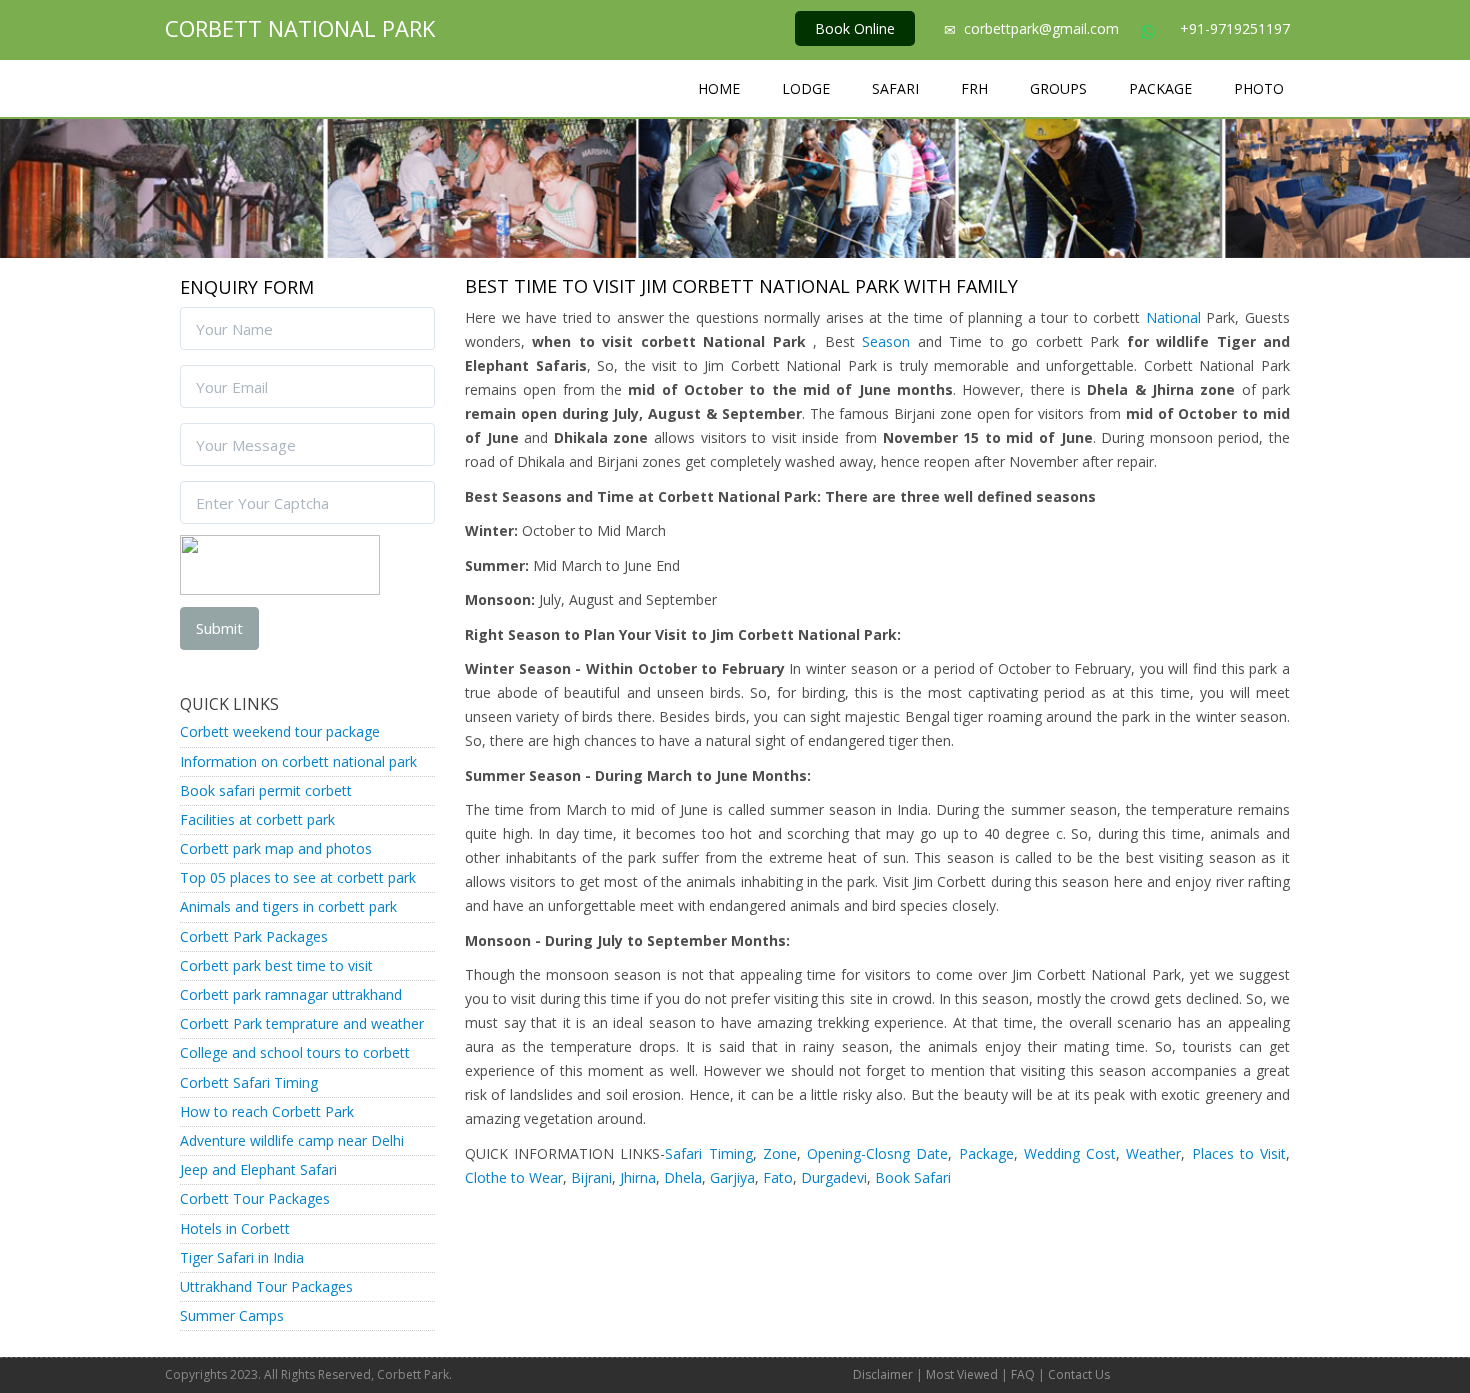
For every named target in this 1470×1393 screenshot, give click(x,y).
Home (719, 88)
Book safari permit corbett (266, 790)
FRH (974, 88)
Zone (780, 1153)
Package (1160, 88)
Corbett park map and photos (276, 848)
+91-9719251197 (1235, 28)
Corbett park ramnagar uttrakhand (291, 994)
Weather (1153, 1153)
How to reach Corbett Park (267, 1111)
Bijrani (591, 1177)
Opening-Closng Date (877, 1153)
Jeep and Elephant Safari (258, 1169)
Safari (895, 88)
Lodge (806, 88)
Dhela (683, 1177)
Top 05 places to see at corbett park (298, 877)
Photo (1259, 88)
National (1173, 317)
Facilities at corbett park (257, 819)
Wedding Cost (1067, 1153)
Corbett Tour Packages (255, 1198)
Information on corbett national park (298, 761)
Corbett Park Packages (254, 936)
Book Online (855, 28)
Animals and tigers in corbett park (288, 906)
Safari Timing (708, 1153)
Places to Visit (1239, 1153)
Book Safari (913, 1177)
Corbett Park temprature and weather (302, 1023)
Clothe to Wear (514, 1177)
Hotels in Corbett (235, 1228)
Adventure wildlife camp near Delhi (292, 1140)
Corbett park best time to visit (276, 965)
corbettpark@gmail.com (1043, 28)
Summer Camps (232, 1315)
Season (886, 341)
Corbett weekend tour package (280, 731)
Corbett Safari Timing (249, 1082)
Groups (1058, 88)
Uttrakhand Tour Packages (266, 1286)
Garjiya (732, 1177)
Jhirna (638, 1177)
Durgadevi (834, 1177)
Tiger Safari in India (242, 1257)
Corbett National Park (300, 28)
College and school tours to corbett (295, 1052)
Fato (778, 1177)
